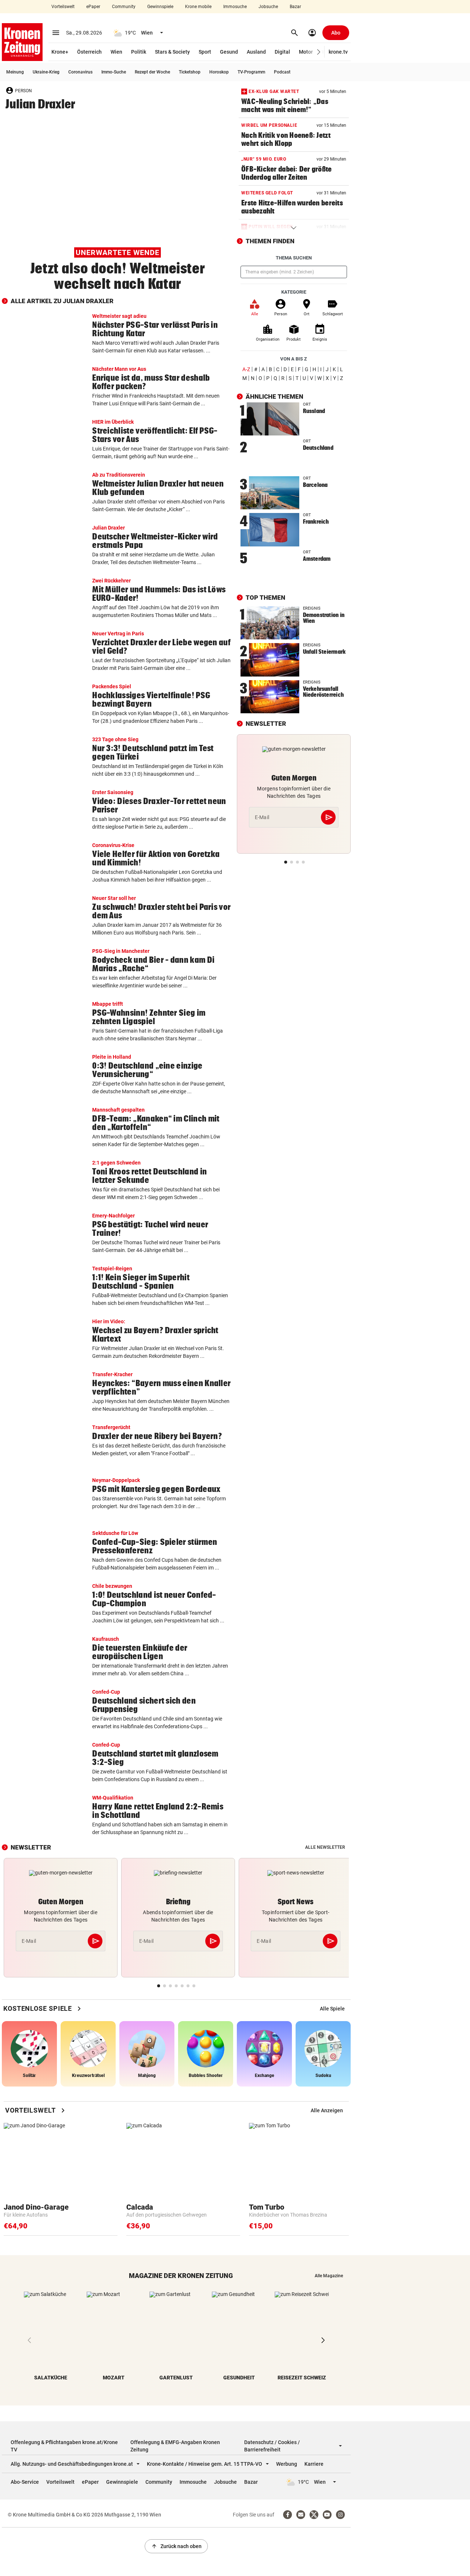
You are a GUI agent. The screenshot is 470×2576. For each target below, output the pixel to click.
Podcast (282, 72)
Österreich (89, 52)
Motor (306, 52)
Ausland (256, 52)
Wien (116, 52)
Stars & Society (172, 52)
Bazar (295, 7)
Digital (282, 52)
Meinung (15, 72)
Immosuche (235, 7)
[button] (319, 52)
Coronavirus (80, 72)
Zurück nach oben (176, 2546)
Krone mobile (198, 7)
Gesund (229, 52)
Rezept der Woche (152, 72)
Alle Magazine (329, 2276)
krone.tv (338, 52)
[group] (332, 2009)
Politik (139, 52)
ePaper (93, 7)
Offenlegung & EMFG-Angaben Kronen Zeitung (175, 2446)
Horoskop (219, 72)
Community (124, 7)
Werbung (287, 2464)
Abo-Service (25, 2482)
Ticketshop (190, 72)
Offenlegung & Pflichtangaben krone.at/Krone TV (64, 2446)
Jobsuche (268, 7)
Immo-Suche (114, 72)
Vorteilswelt (63, 7)
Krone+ (60, 52)
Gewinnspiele (160, 7)
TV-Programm (251, 72)
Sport (205, 52)
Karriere (314, 2464)
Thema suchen (294, 258)
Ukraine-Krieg (46, 72)
